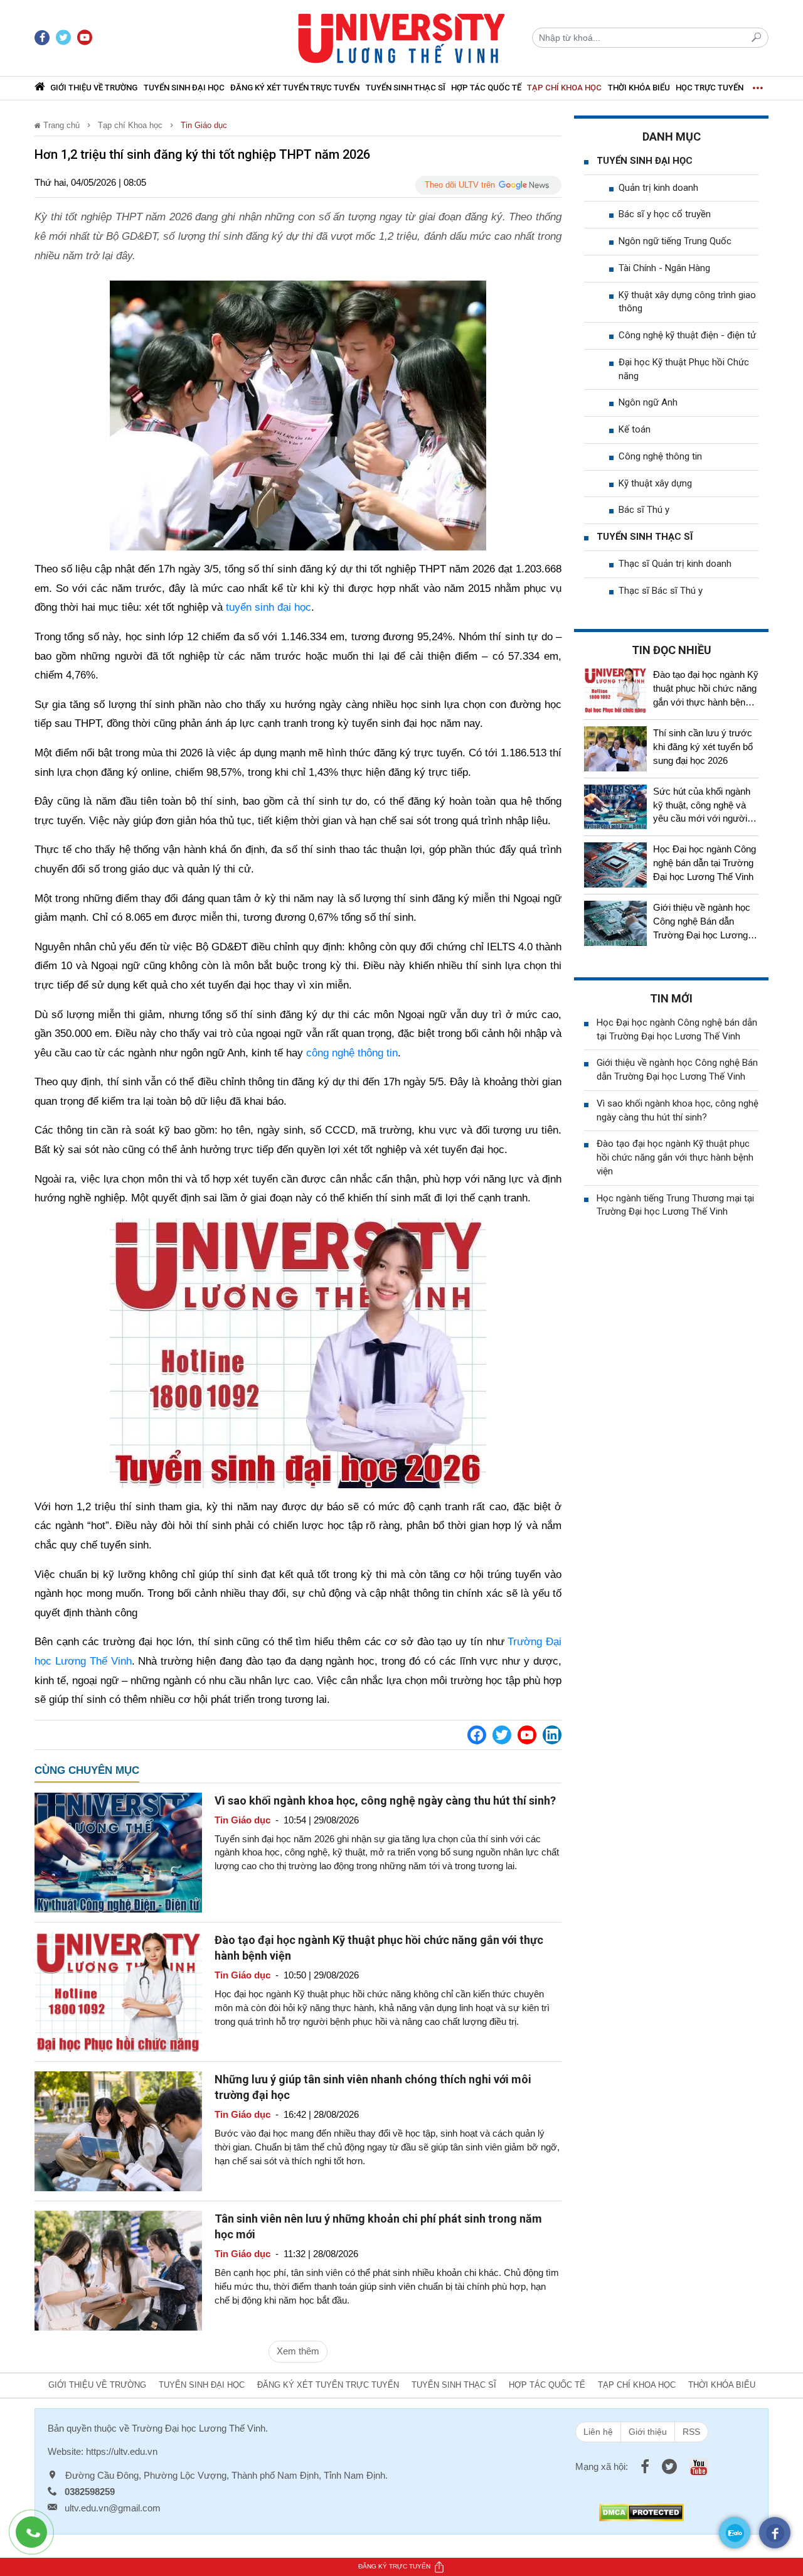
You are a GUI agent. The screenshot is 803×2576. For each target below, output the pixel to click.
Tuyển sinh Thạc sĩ (406, 88)
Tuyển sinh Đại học (184, 88)
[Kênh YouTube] (527, 1735)
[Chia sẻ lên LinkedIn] (552, 1735)
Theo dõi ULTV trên (460, 185)
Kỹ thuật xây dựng (655, 483)
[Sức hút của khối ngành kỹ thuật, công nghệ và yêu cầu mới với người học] (615, 807)
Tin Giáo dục (204, 125)
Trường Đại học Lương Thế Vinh (199, 2428)
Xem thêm (298, 2351)
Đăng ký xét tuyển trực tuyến (295, 88)
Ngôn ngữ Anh (648, 402)
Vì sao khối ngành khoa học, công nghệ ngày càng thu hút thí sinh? (385, 1801)
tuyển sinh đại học (269, 607)
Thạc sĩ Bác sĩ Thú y (661, 591)
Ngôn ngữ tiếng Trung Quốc (675, 241)
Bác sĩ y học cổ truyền (665, 214)
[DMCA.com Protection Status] (641, 2512)
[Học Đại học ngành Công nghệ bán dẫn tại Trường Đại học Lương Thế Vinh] (615, 865)
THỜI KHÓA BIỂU (639, 88)
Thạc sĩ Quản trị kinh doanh (675, 564)
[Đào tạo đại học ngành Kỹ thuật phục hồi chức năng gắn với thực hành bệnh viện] (118, 1991)
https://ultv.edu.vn (122, 2451)
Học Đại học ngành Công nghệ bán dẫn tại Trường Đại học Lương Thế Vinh (705, 863)
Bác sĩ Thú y (644, 510)
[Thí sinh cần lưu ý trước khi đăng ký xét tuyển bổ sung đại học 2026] (615, 749)
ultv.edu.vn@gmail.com (113, 2508)
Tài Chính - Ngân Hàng (664, 268)
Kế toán (635, 429)
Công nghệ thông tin (660, 456)
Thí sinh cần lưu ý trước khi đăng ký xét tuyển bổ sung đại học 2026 (703, 747)
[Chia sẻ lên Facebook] (477, 1735)
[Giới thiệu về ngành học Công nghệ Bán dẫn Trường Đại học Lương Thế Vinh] (615, 923)
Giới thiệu (648, 2432)
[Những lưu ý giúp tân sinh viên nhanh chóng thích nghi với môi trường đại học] (118, 2130)
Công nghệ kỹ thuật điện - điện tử (687, 335)
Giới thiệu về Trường (94, 88)
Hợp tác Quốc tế (486, 88)
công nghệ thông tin (352, 1053)
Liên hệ (598, 2432)
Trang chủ (60, 125)
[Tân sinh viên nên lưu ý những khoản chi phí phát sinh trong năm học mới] (118, 2270)
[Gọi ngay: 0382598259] (38, 2538)
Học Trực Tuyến (710, 88)
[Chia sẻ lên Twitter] (502, 1735)
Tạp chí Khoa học (564, 88)
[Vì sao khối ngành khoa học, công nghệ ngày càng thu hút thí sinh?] (118, 1851)
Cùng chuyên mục (87, 1770)
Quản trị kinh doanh (658, 188)
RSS (691, 2432)
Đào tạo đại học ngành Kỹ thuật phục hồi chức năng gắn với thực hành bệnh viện (675, 1157)
